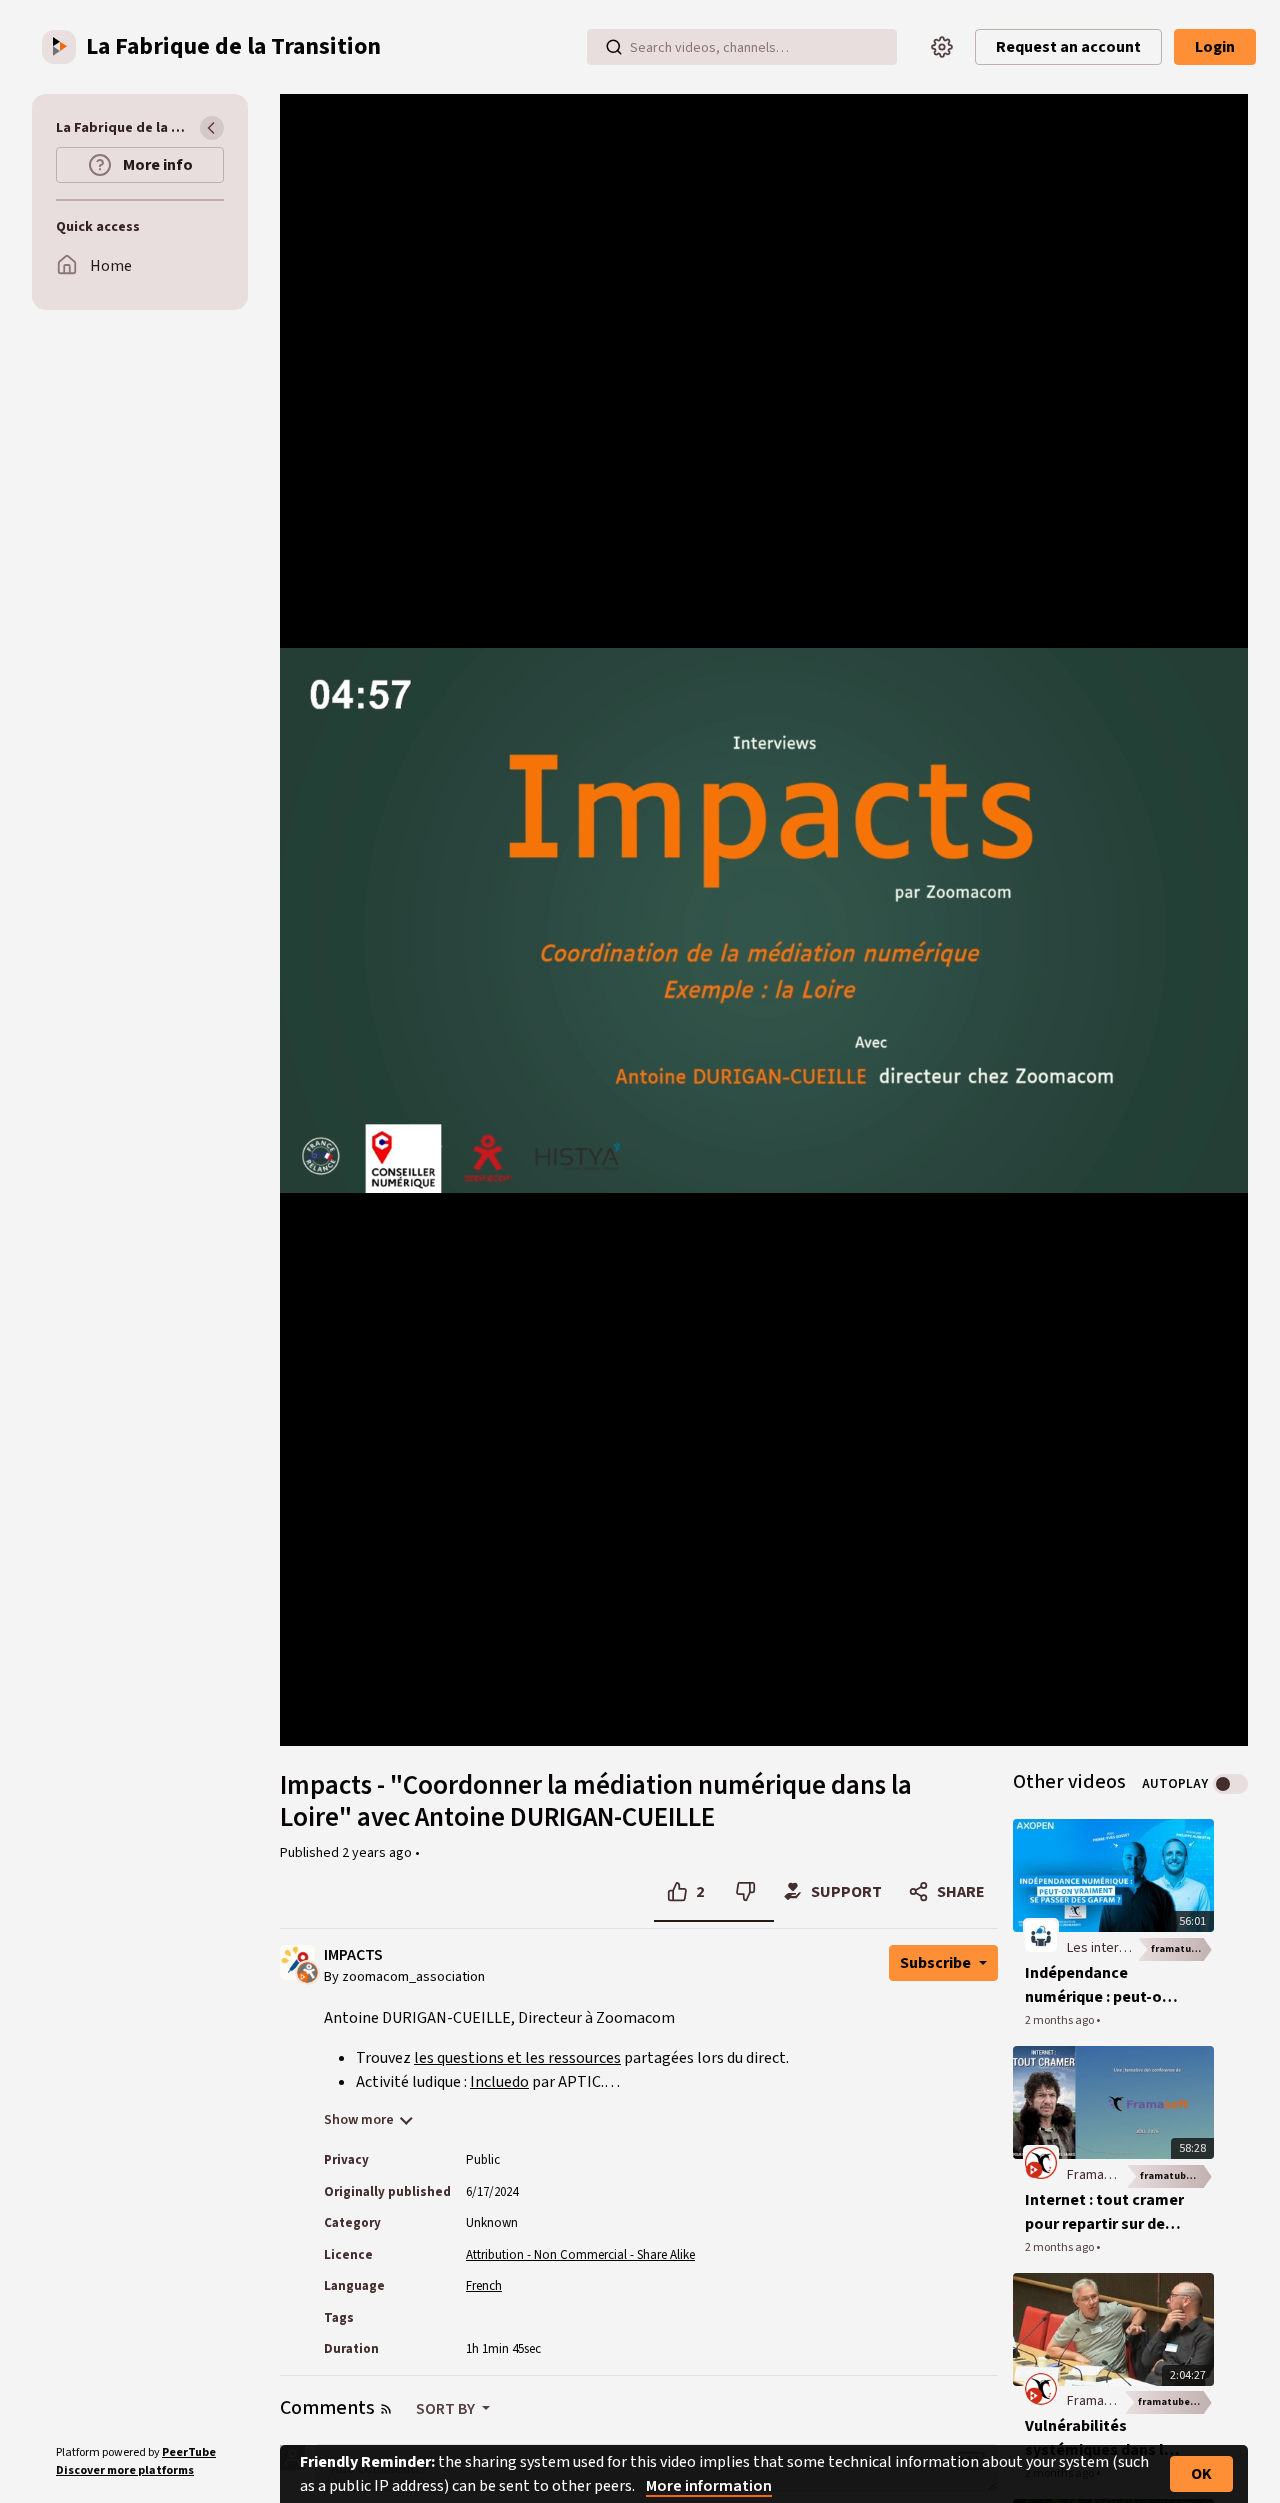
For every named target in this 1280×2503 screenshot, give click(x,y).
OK (1201, 2474)
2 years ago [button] (378, 1853)
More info (156, 165)
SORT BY (447, 2409)
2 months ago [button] (1060, 2020)
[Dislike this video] (745, 1892)
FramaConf (1099, 2175)
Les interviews (1110, 1948)
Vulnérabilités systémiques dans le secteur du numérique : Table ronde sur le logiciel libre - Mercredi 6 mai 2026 (1104, 2438)
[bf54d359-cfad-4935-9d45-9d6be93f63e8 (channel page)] (1041, 2389)
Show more (359, 2120)
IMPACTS (353, 1955)
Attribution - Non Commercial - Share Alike (580, 2255)
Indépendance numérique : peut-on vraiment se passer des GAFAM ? (1098, 1985)
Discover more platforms (125, 2470)
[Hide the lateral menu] (212, 128)
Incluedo (499, 2082)
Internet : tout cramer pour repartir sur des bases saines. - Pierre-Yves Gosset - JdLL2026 (1104, 2212)
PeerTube (189, 2452)
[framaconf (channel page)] (1041, 2162)
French (484, 2286)
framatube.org (1182, 1949)
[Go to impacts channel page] (307, 1971)
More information (709, 2486)
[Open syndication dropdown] (386, 2409)
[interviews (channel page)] (1041, 1935)
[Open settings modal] (942, 47)
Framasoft (1097, 2401)
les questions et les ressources (517, 2058)
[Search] (614, 47)
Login (1215, 47)
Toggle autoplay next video (1230, 1784)
